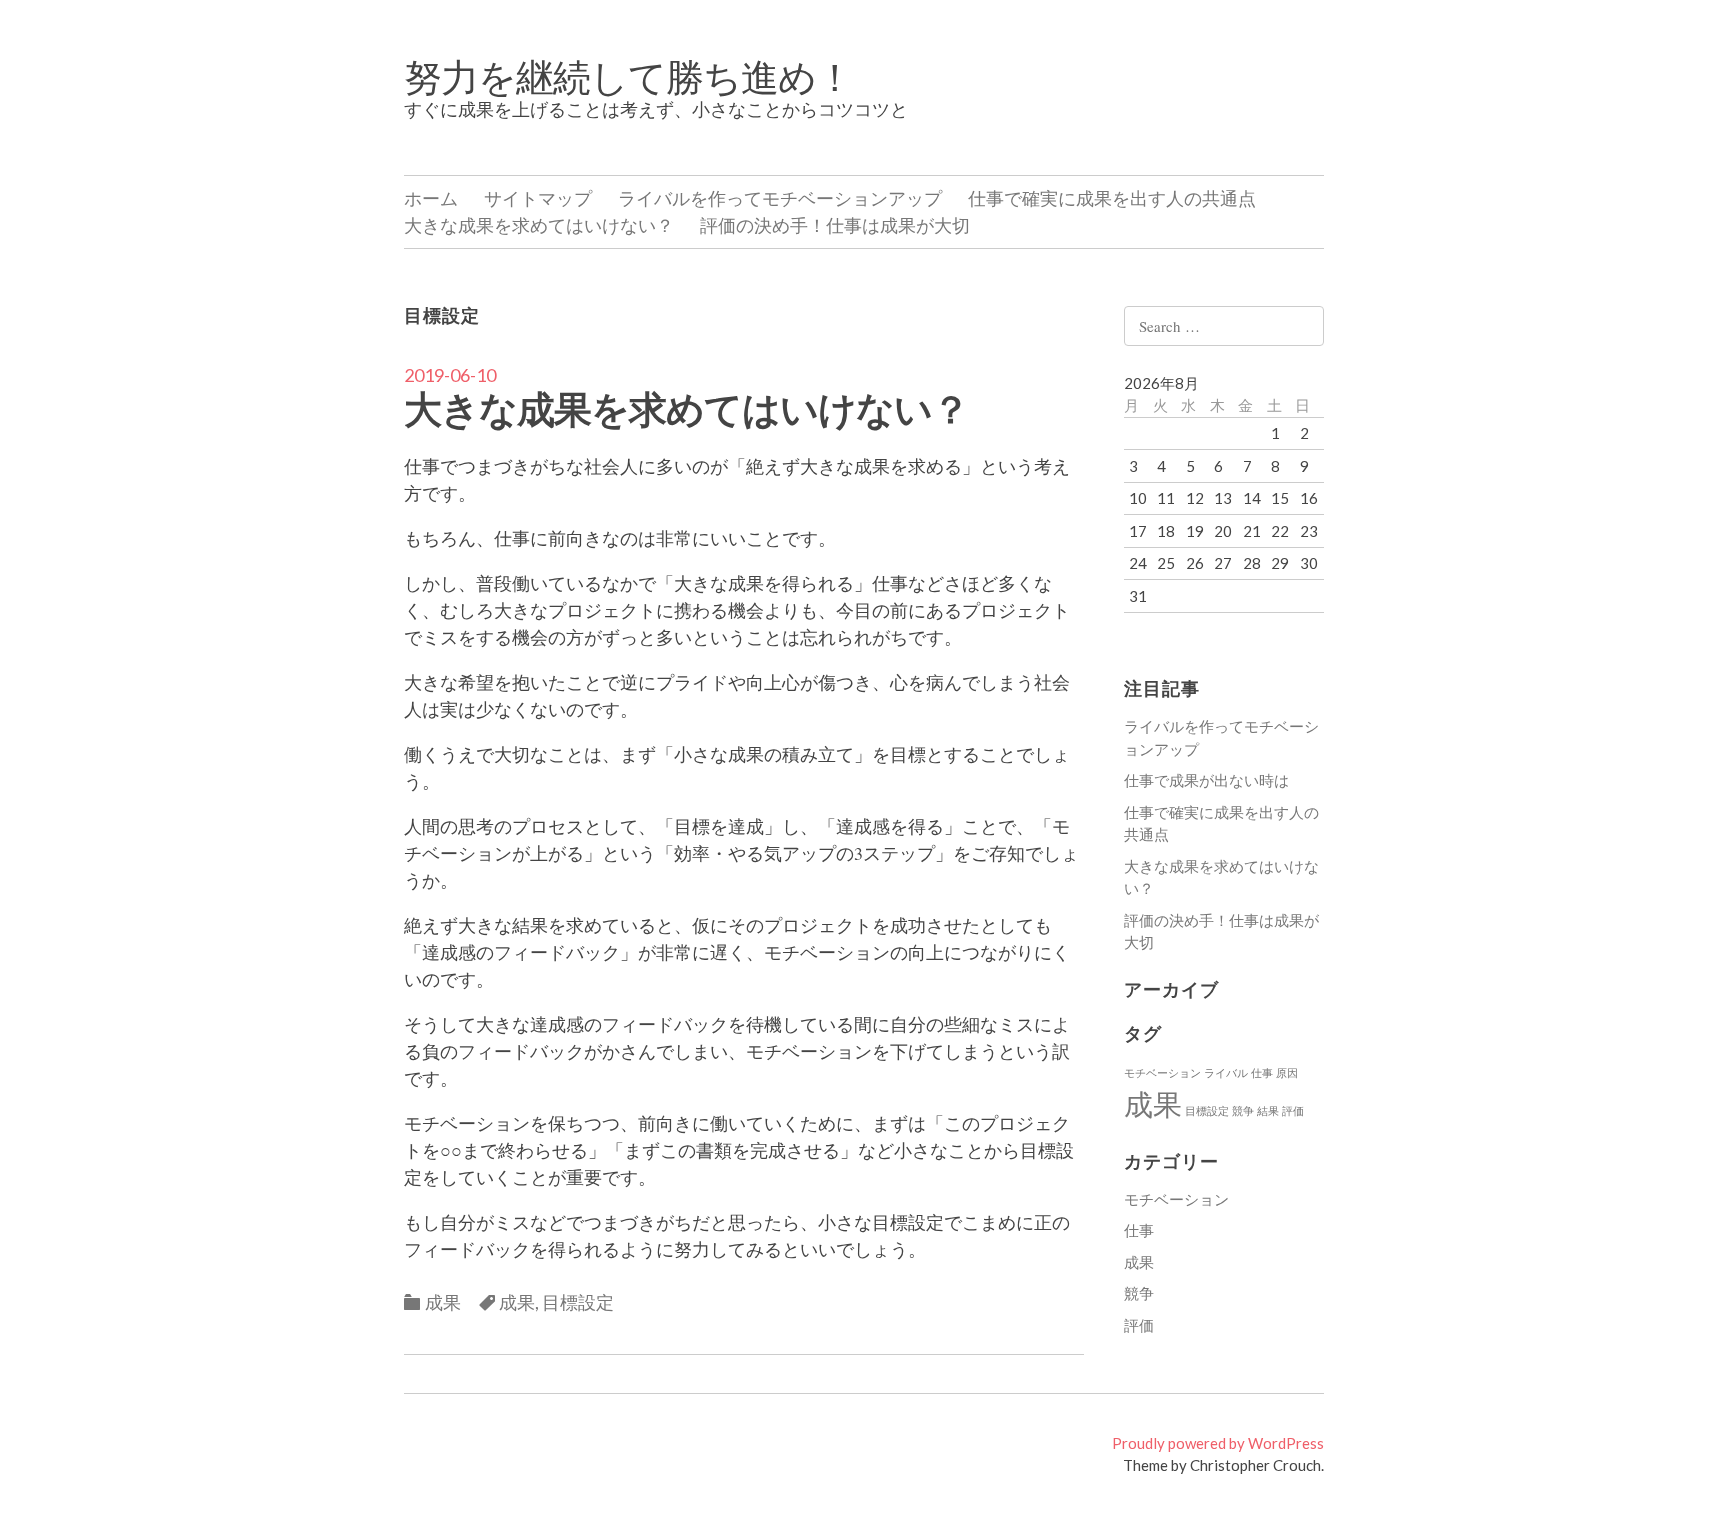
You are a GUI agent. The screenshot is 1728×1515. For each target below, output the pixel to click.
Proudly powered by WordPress (1218, 1443)
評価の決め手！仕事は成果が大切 (835, 225)
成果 (443, 1302)
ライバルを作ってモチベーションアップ (780, 198)
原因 (1287, 1072)
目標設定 (578, 1302)
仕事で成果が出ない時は (1206, 780)
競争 (1243, 1110)
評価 (1293, 1110)
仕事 (1262, 1072)
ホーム (431, 198)
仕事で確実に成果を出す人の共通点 (1112, 198)
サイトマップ (538, 198)
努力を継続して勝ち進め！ (628, 76)
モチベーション (1162, 1072)
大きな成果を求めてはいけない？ (539, 225)
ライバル (1226, 1072)
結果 (1268, 1110)
